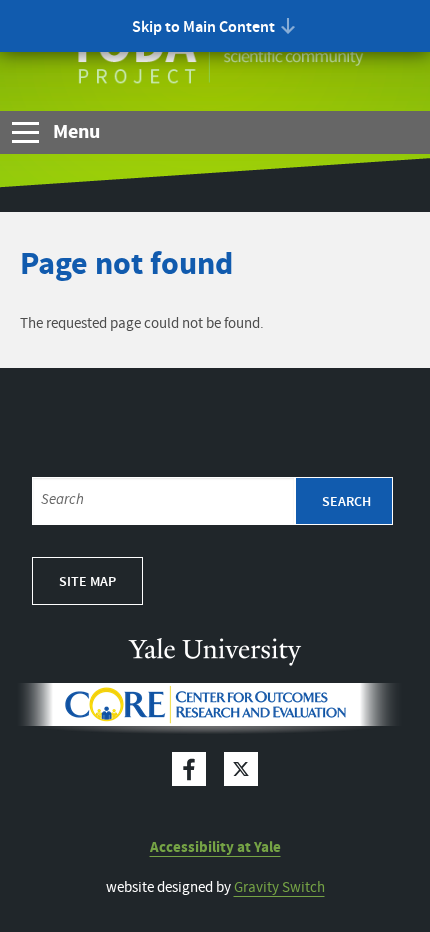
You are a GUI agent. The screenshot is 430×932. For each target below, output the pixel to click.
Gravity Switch (279, 888)
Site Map (87, 582)
